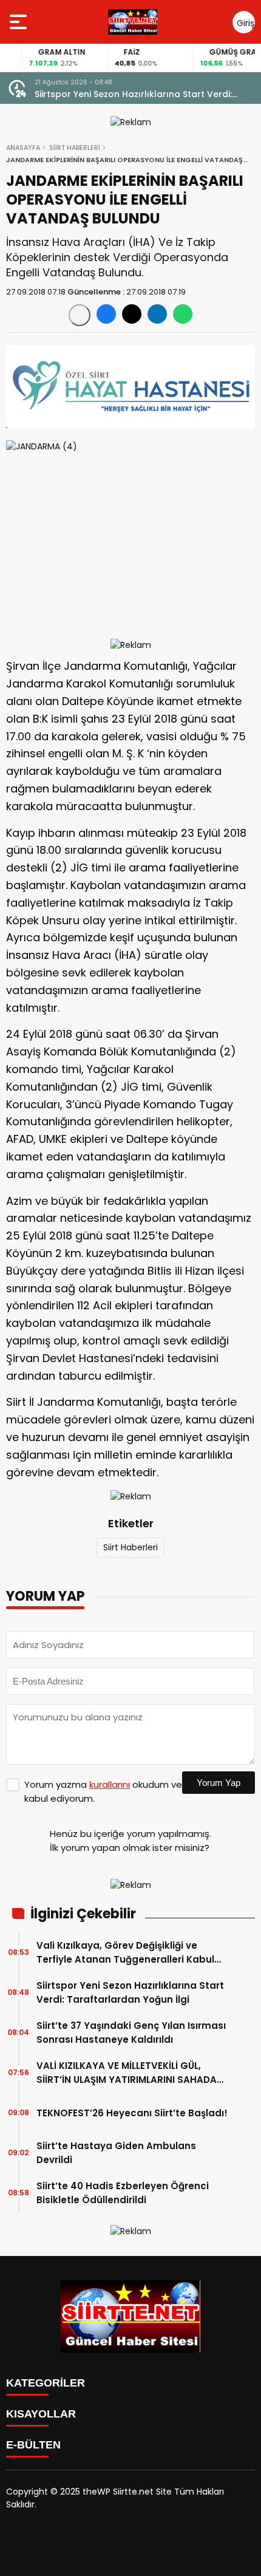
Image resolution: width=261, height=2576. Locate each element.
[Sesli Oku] (80, 315)
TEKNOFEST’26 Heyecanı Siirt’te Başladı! (132, 2113)
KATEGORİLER (46, 2383)
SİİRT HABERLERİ (75, 148)
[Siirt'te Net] (133, 22)
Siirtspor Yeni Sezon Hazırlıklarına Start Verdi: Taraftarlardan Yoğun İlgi (133, 94)
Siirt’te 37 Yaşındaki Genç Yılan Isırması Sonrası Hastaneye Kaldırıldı (131, 2033)
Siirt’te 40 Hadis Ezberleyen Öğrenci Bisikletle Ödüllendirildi (123, 2193)
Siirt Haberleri (130, 1547)
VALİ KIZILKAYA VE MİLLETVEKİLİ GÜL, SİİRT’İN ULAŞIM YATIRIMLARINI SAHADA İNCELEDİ (127, 2073)
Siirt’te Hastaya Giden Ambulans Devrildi (116, 2153)
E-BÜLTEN (33, 2445)
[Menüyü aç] (20, 22)
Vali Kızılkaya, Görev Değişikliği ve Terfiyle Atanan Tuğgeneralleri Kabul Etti (125, 1953)
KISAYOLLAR (41, 2414)
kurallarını (110, 1784)
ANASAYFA (23, 148)
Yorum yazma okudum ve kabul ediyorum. (103, 1791)
